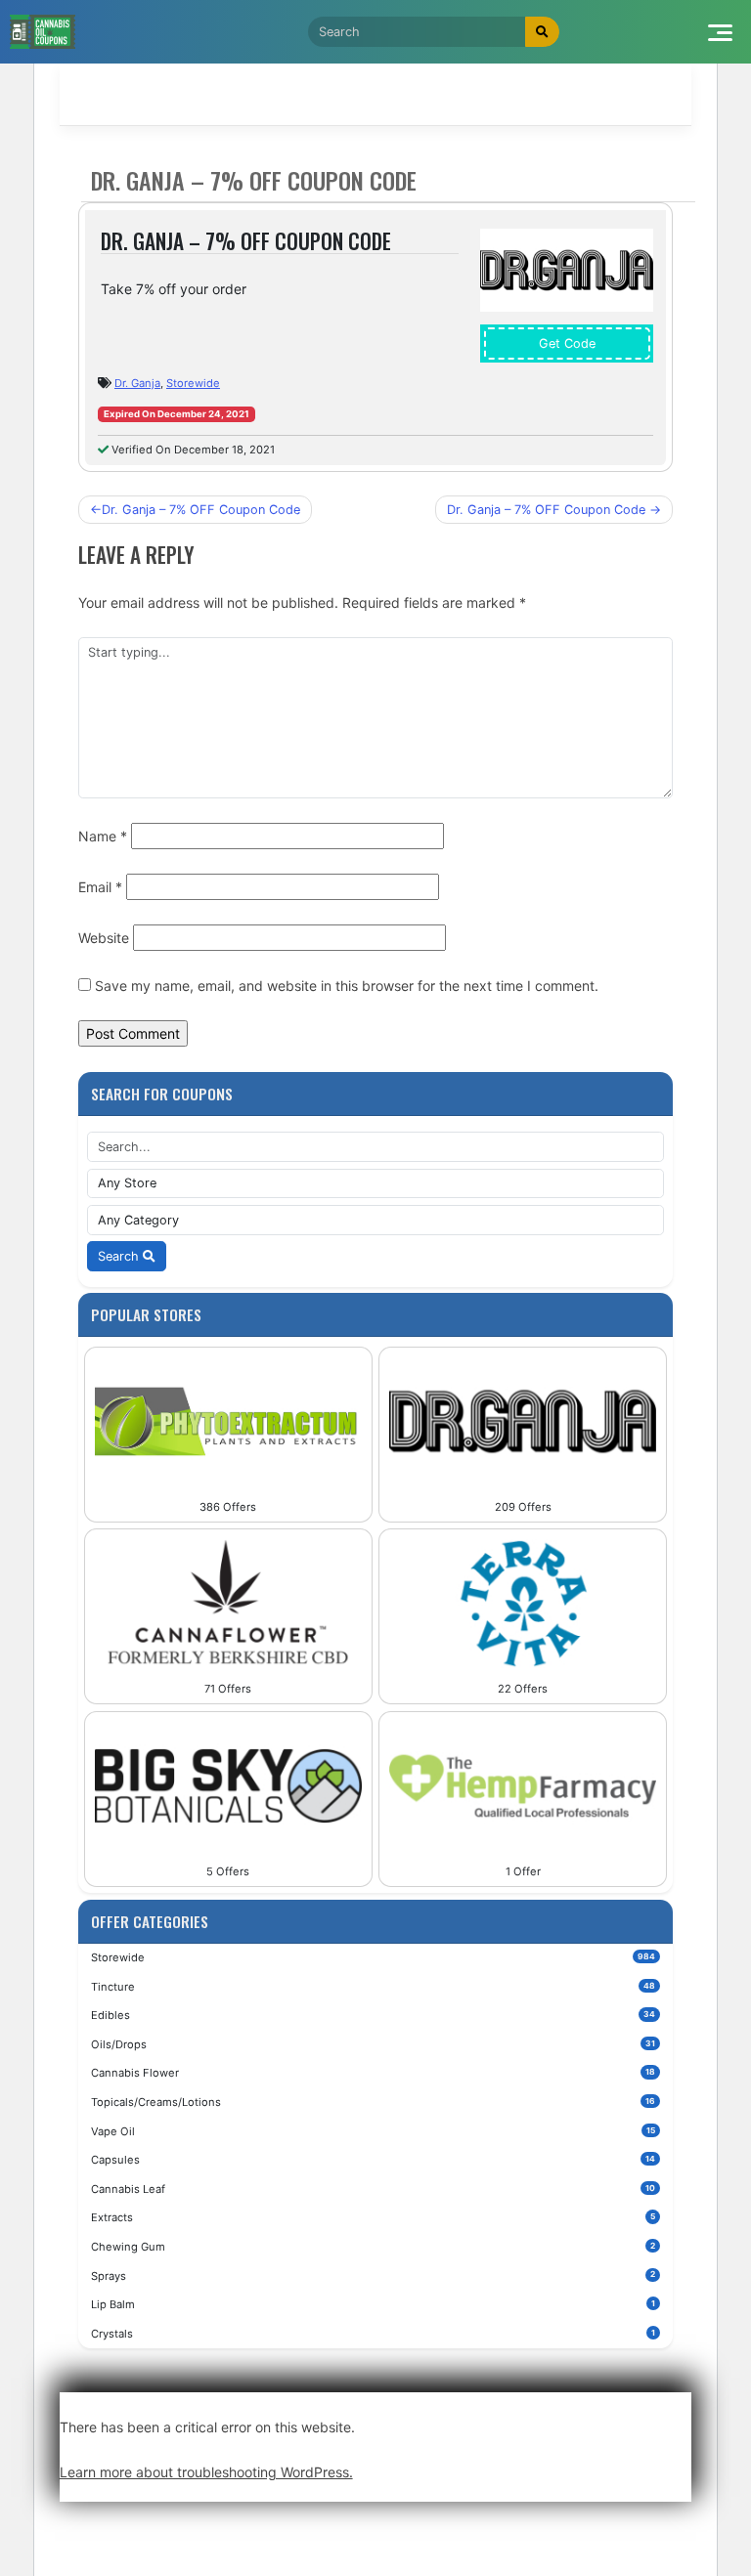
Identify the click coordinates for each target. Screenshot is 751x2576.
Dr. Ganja (137, 383)
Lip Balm (373, 2304)
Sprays (373, 2276)
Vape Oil (373, 2131)
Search (120, 1256)
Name (103, 836)
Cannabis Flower (373, 2073)
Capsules (373, 2160)
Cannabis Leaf (373, 2189)
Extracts (373, 2217)
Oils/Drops (373, 2044)
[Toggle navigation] (720, 32)
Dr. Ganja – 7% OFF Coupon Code (201, 510)
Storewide (193, 383)
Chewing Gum (373, 2247)
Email (100, 887)
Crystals (373, 2334)
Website (104, 938)
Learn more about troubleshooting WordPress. (206, 2472)
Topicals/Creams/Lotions (373, 2102)
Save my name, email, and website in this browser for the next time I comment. (347, 986)
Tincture (373, 1987)
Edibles (373, 2015)
